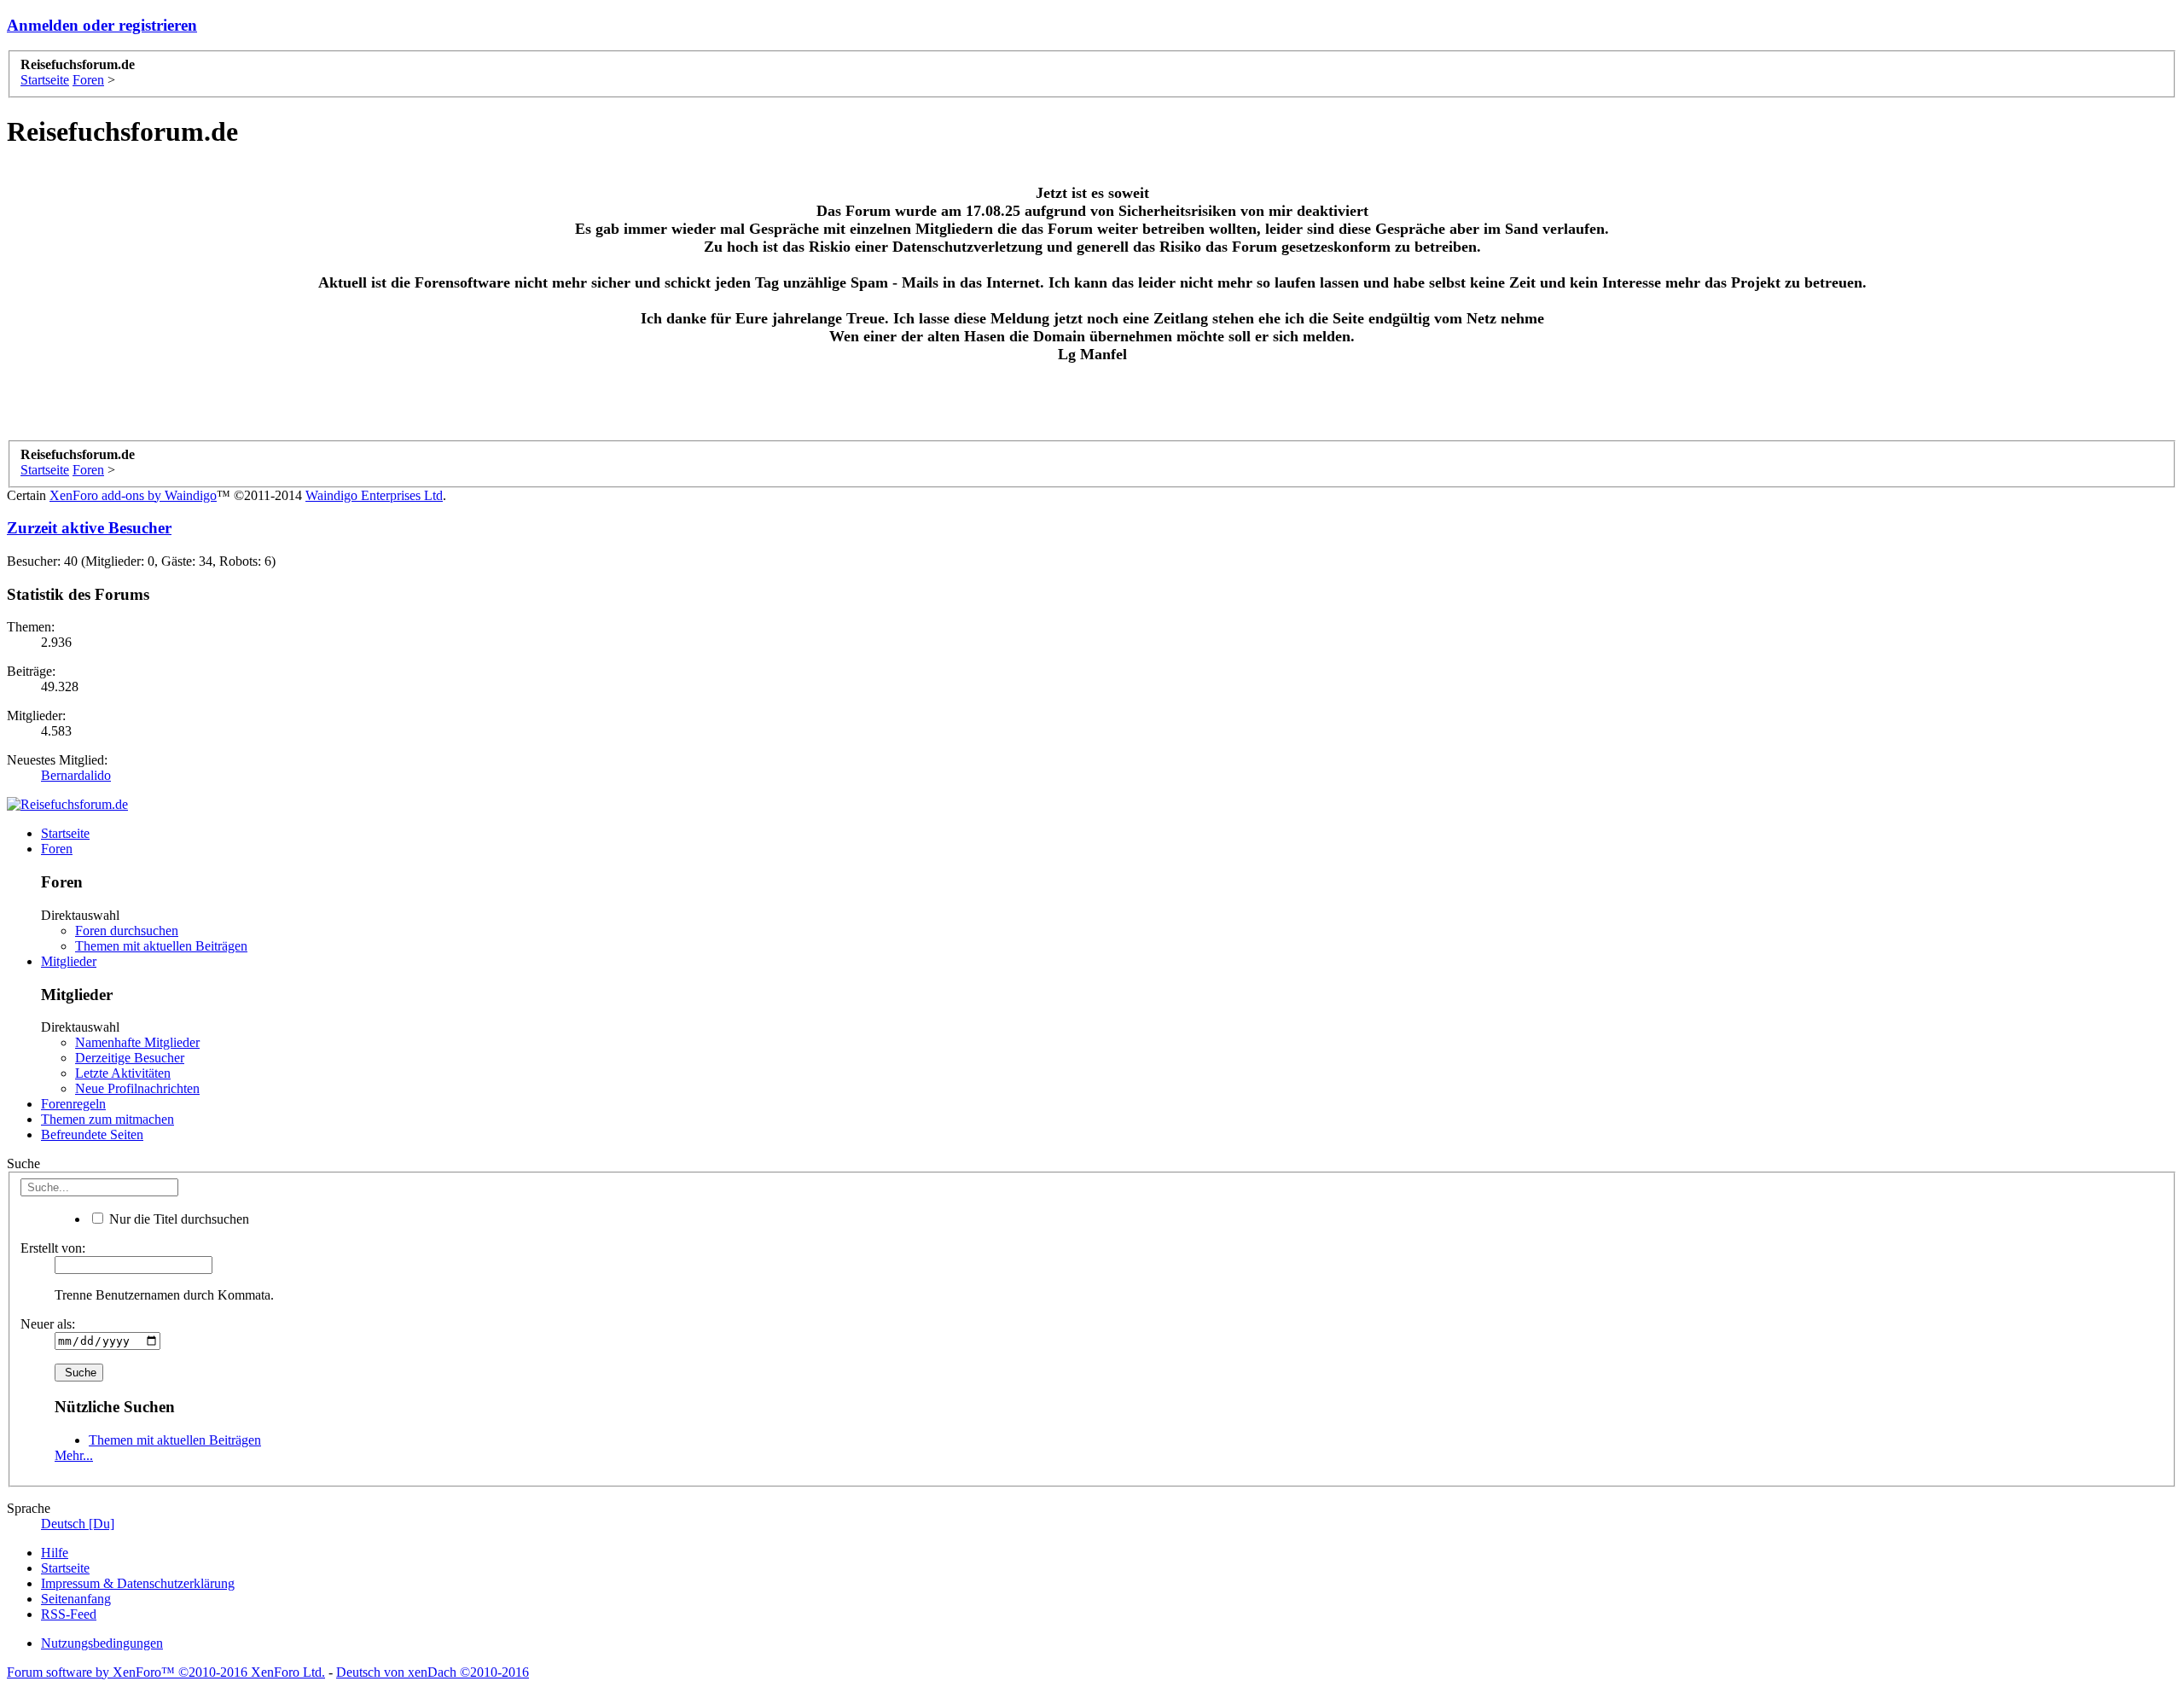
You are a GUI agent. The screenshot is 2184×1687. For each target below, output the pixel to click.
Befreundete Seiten (92, 1134)
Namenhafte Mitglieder (137, 1042)
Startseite (65, 833)
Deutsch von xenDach (433, 1672)
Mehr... (74, 1455)
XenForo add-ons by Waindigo (133, 495)
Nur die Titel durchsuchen (177, 1219)
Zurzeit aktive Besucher (89, 528)
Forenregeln (73, 1104)
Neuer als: (48, 1324)
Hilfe (55, 1553)
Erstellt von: (53, 1248)
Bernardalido (76, 775)
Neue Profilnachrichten (137, 1088)
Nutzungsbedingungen (102, 1643)
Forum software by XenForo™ (166, 1672)
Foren (57, 849)
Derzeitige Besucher (130, 1058)
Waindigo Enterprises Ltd (374, 495)
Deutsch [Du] (78, 1524)
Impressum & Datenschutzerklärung (138, 1583)
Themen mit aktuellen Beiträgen (161, 946)
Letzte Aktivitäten (123, 1073)
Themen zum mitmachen (107, 1119)
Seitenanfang (76, 1599)
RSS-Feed (69, 1614)
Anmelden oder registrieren (102, 25)
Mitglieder (69, 961)
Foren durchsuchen (127, 931)
